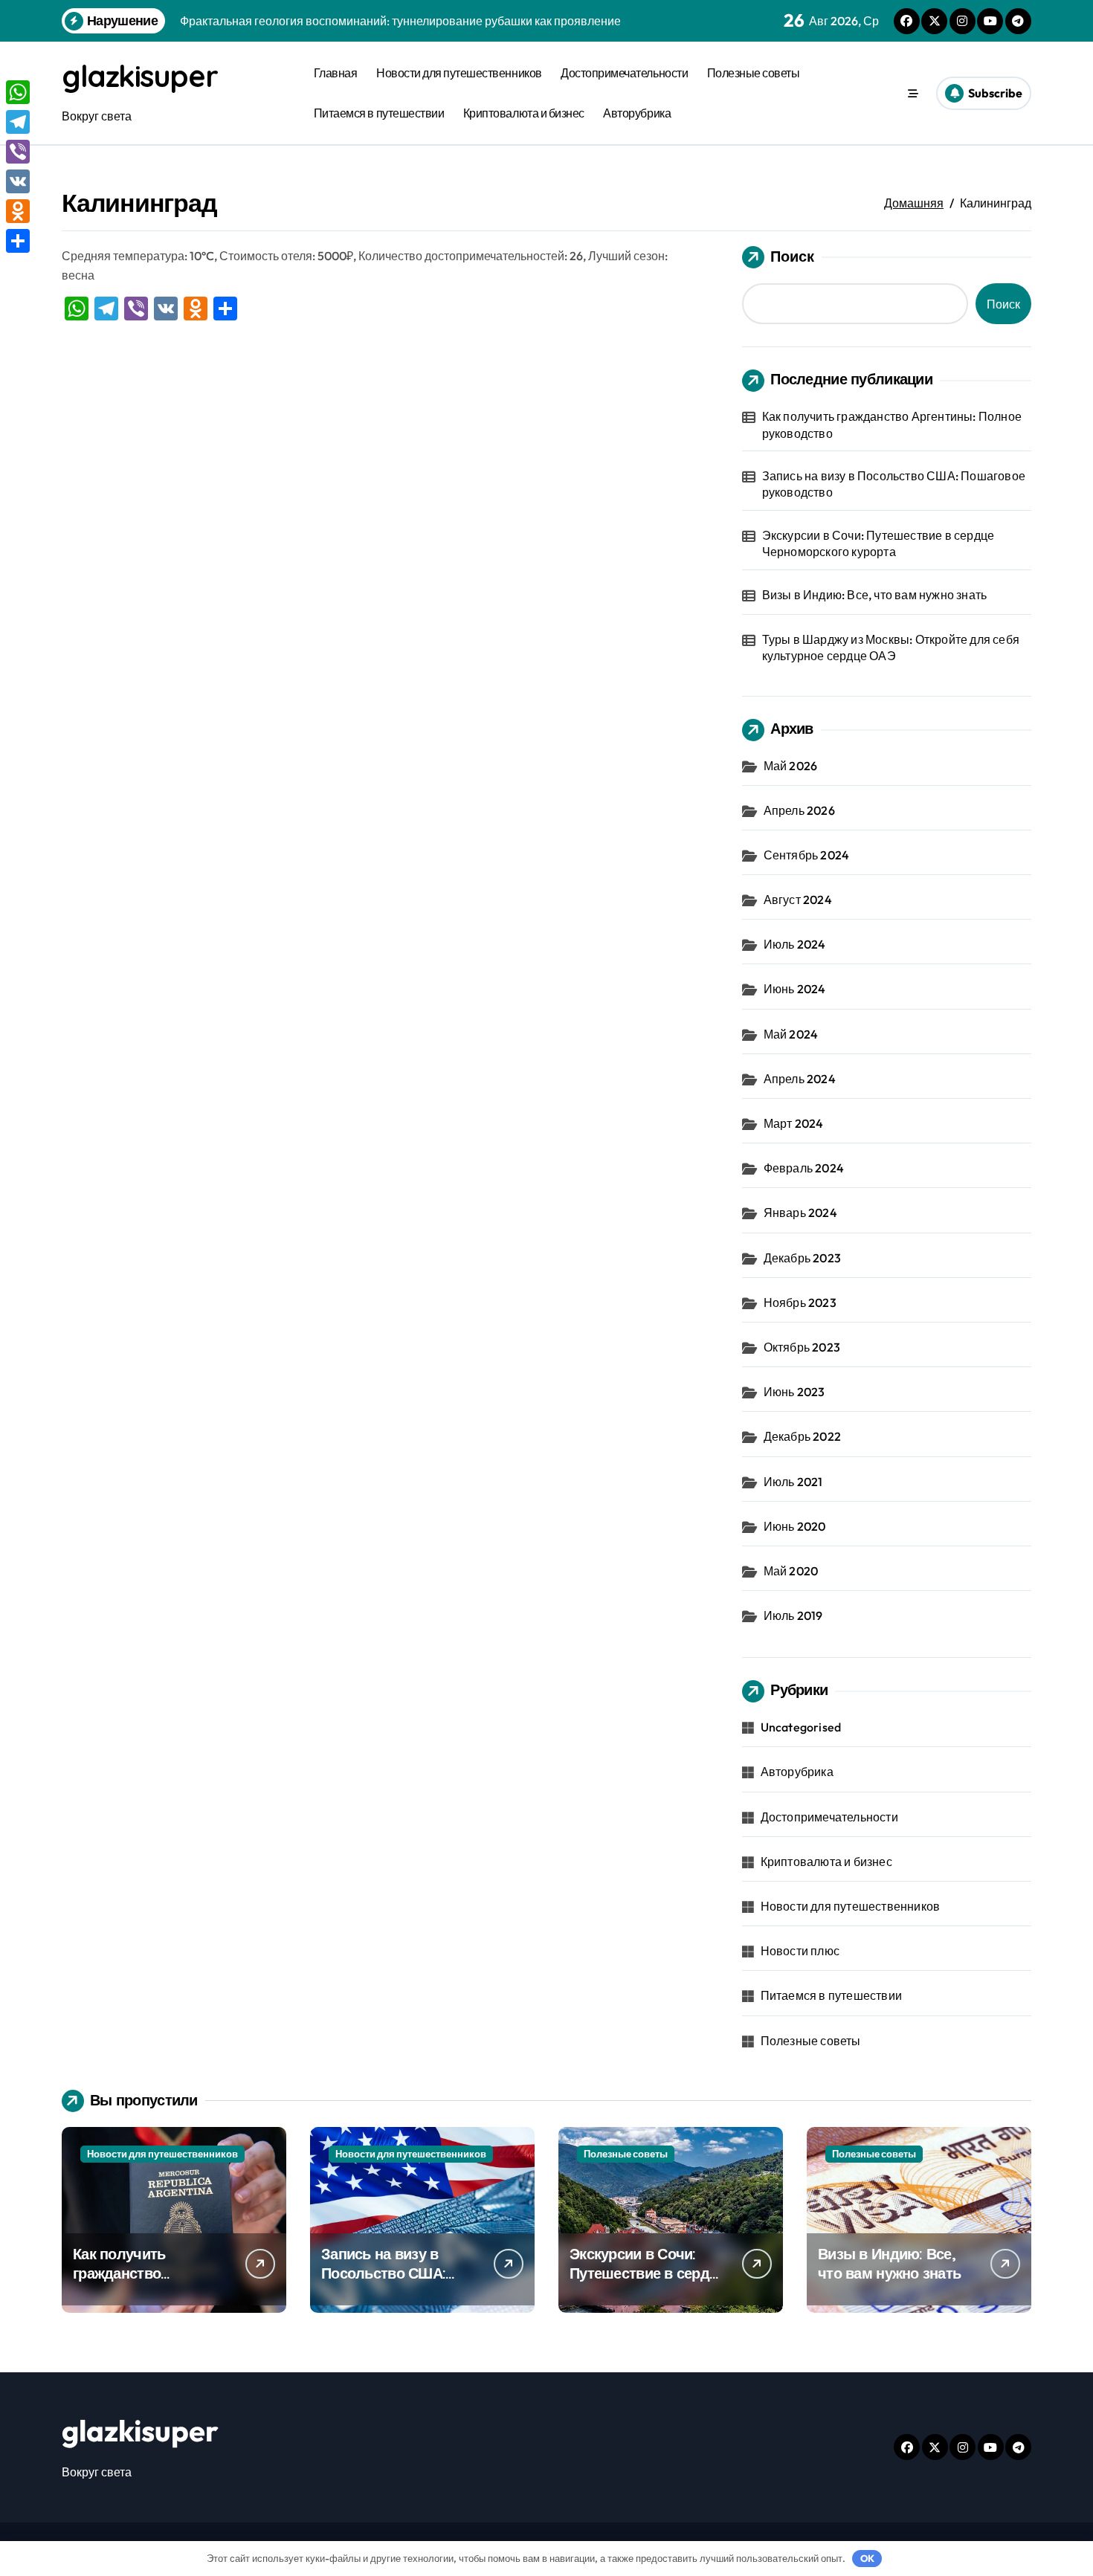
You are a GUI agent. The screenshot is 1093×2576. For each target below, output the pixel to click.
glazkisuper (139, 76)
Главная (336, 73)
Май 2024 (791, 1034)
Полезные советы (754, 73)
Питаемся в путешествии (379, 113)
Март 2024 (794, 1123)
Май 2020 (791, 1571)
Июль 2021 (793, 1482)
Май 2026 (791, 766)
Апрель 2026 (799, 810)
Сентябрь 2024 (807, 855)
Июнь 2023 (794, 1392)
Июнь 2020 (795, 1526)
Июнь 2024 (795, 989)
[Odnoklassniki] (18, 211)
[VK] (18, 181)
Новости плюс (800, 1951)
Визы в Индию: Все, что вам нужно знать (875, 595)
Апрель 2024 (800, 1079)
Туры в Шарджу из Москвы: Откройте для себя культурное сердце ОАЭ (891, 648)
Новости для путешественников (459, 73)
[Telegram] (18, 122)
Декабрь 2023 (802, 1258)
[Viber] (18, 152)
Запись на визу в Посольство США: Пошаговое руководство (894, 484)
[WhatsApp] (18, 92)
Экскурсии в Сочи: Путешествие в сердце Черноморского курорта (878, 543)
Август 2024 (798, 900)
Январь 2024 (800, 1213)
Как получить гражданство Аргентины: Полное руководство (892, 425)
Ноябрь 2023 (800, 1302)
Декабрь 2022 (802, 1436)
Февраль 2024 (804, 1168)
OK (867, 2558)
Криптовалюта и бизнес (524, 113)
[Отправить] (18, 241)
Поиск (792, 256)
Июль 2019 (793, 1615)
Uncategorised (801, 1727)
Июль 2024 (795, 944)
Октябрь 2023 (802, 1347)
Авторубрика (637, 113)
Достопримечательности (624, 73)
